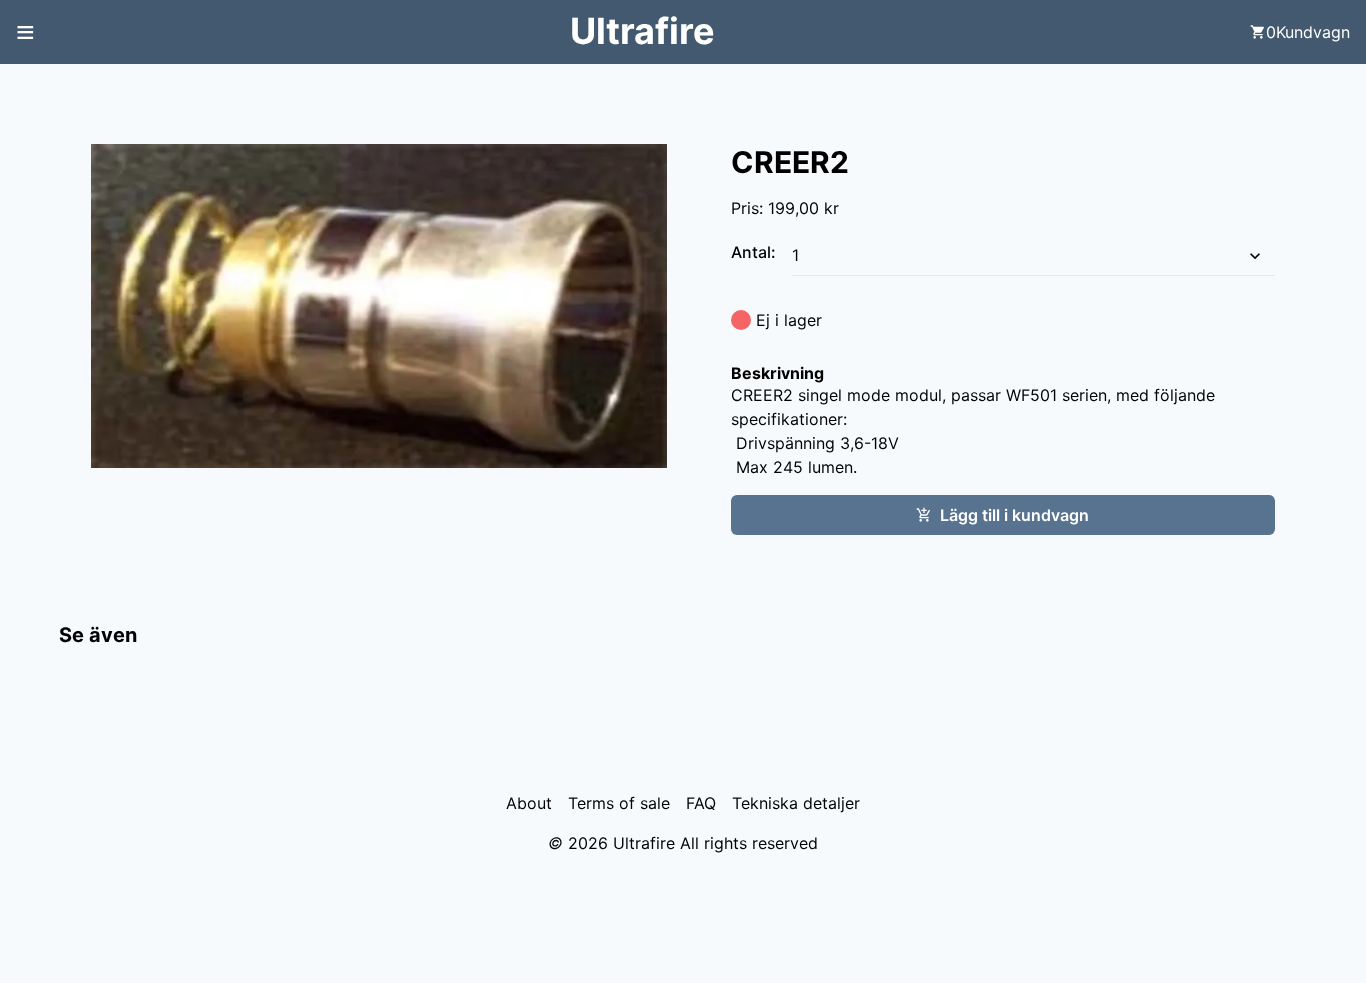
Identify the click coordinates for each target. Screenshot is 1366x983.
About (529, 803)
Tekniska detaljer (796, 803)
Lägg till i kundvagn (1014, 515)
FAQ (701, 803)
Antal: (755, 252)
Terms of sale (619, 803)
